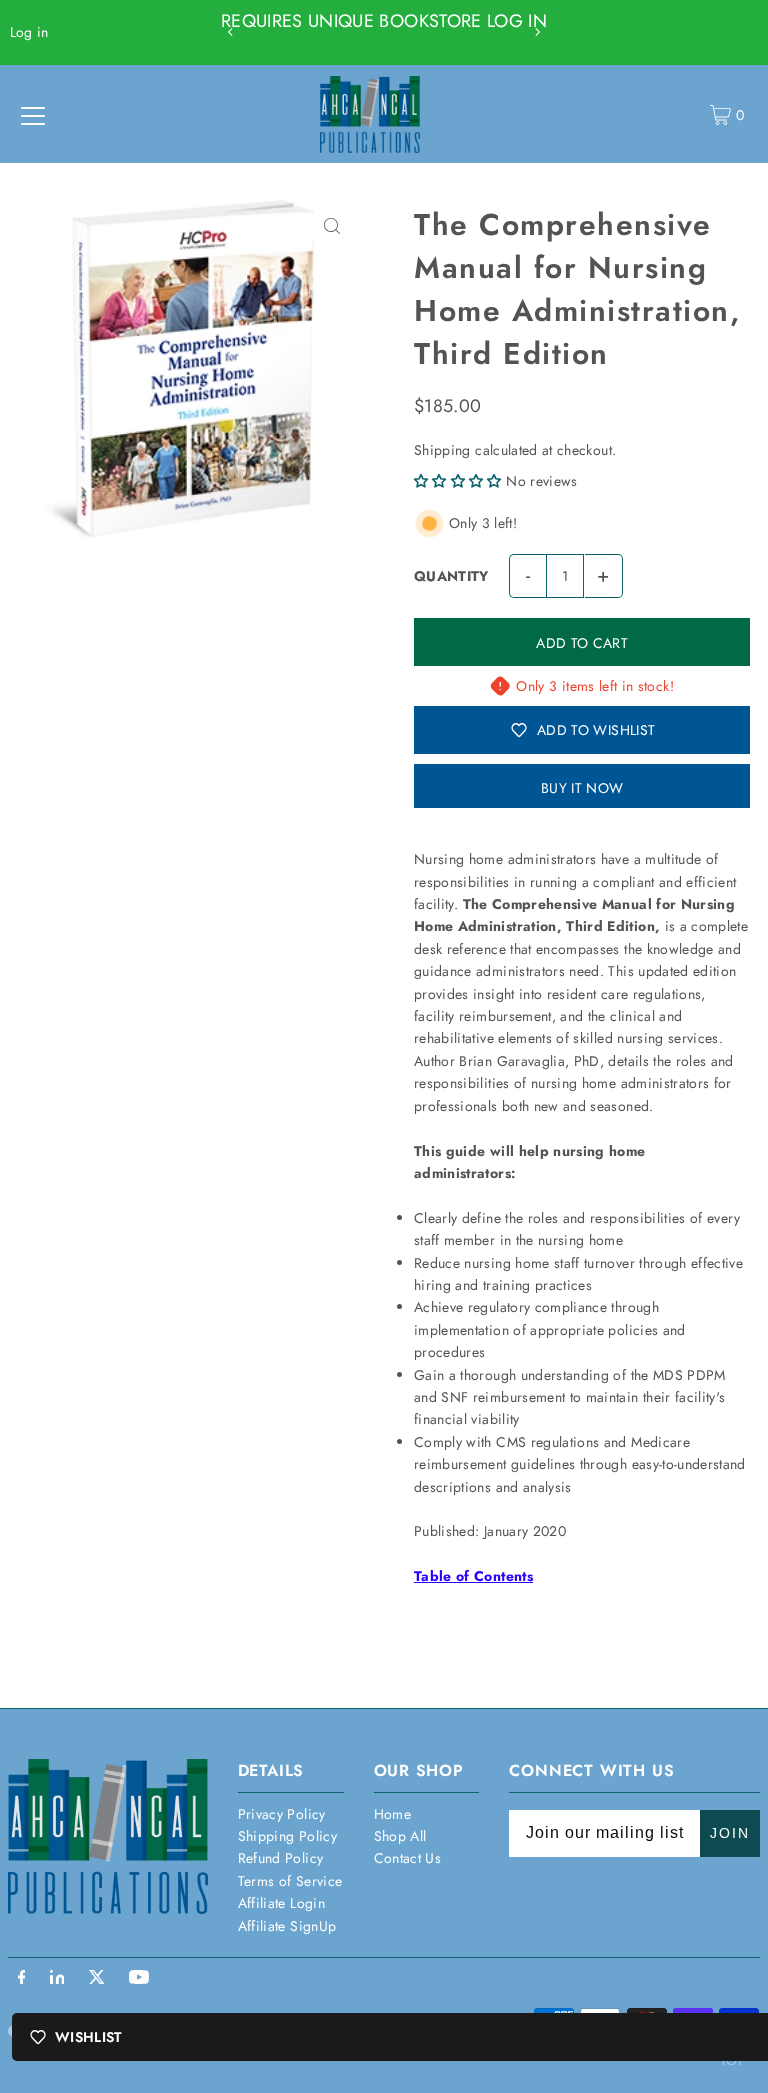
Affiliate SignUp (287, 1926)
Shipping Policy (287, 1836)
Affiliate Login (281, 1903)
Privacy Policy (282, 1814)
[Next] (537, 32)
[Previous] (231, 32)
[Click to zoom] (331, 225)
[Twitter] (97, 1979)
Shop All (400, 1836)
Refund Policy (281, 1858)
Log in (29, 32)
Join (730, 1833)
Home (392, 1814)
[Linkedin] (57, 1979)
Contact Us (408, 1858)
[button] (458, 481)
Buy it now (582, 788)
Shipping (442, 450)
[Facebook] (22, 1979)
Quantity (451, 576)
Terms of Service (290, 1881)
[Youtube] (139, 1979)
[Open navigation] (33, 115)
